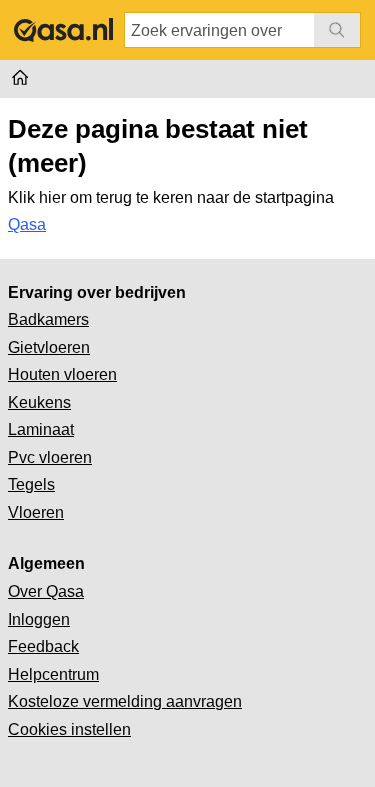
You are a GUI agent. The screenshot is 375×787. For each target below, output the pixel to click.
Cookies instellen (69, 729)
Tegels (31, 484)
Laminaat (41, 429)
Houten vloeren (62, 374)
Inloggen (39, 619)
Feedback (43, 646)
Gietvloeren (49, 347)
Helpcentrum (53, 674)
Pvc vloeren (50, 457)
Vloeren (36, 512)
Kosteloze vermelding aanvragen (125, 701)
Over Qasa (46, 591)
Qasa (27, 224)
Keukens (39, 402)
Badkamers (48, 319)
